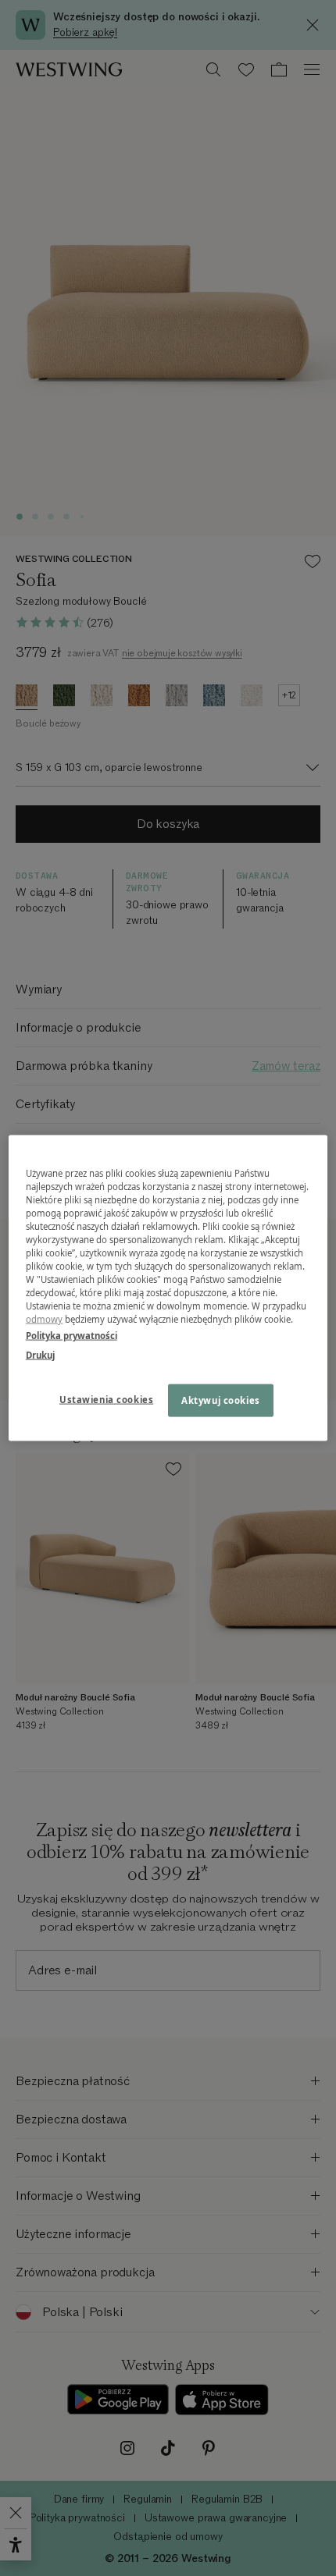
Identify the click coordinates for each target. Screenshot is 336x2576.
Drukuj (40, 1355)
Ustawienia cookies (106, 1400)
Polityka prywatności (71, 1336)
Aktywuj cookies (221, 1400)
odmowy (45, 1319)
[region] (168, 1288)
